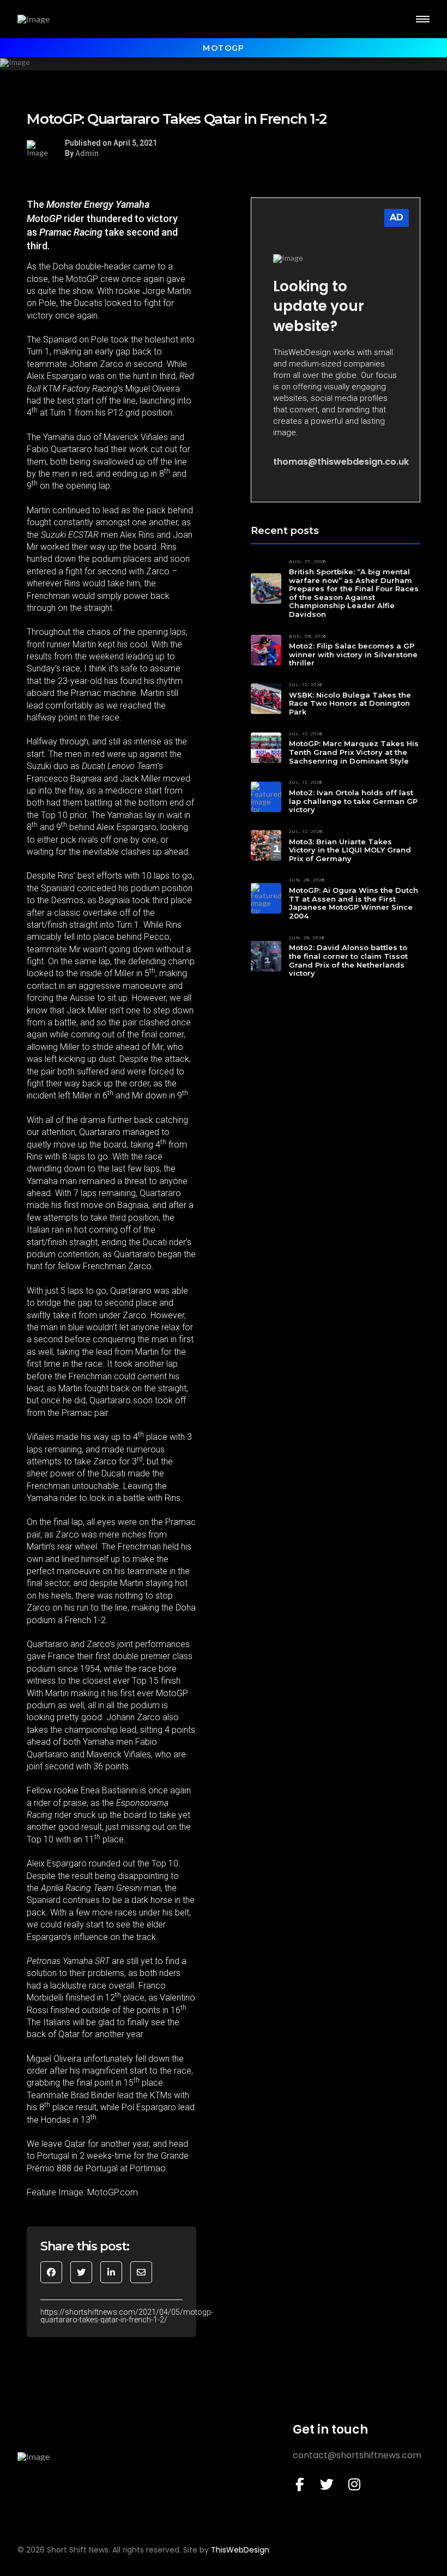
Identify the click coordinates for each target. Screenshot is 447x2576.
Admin (87, 153)
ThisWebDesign (240, 2550)
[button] (423, 19)
